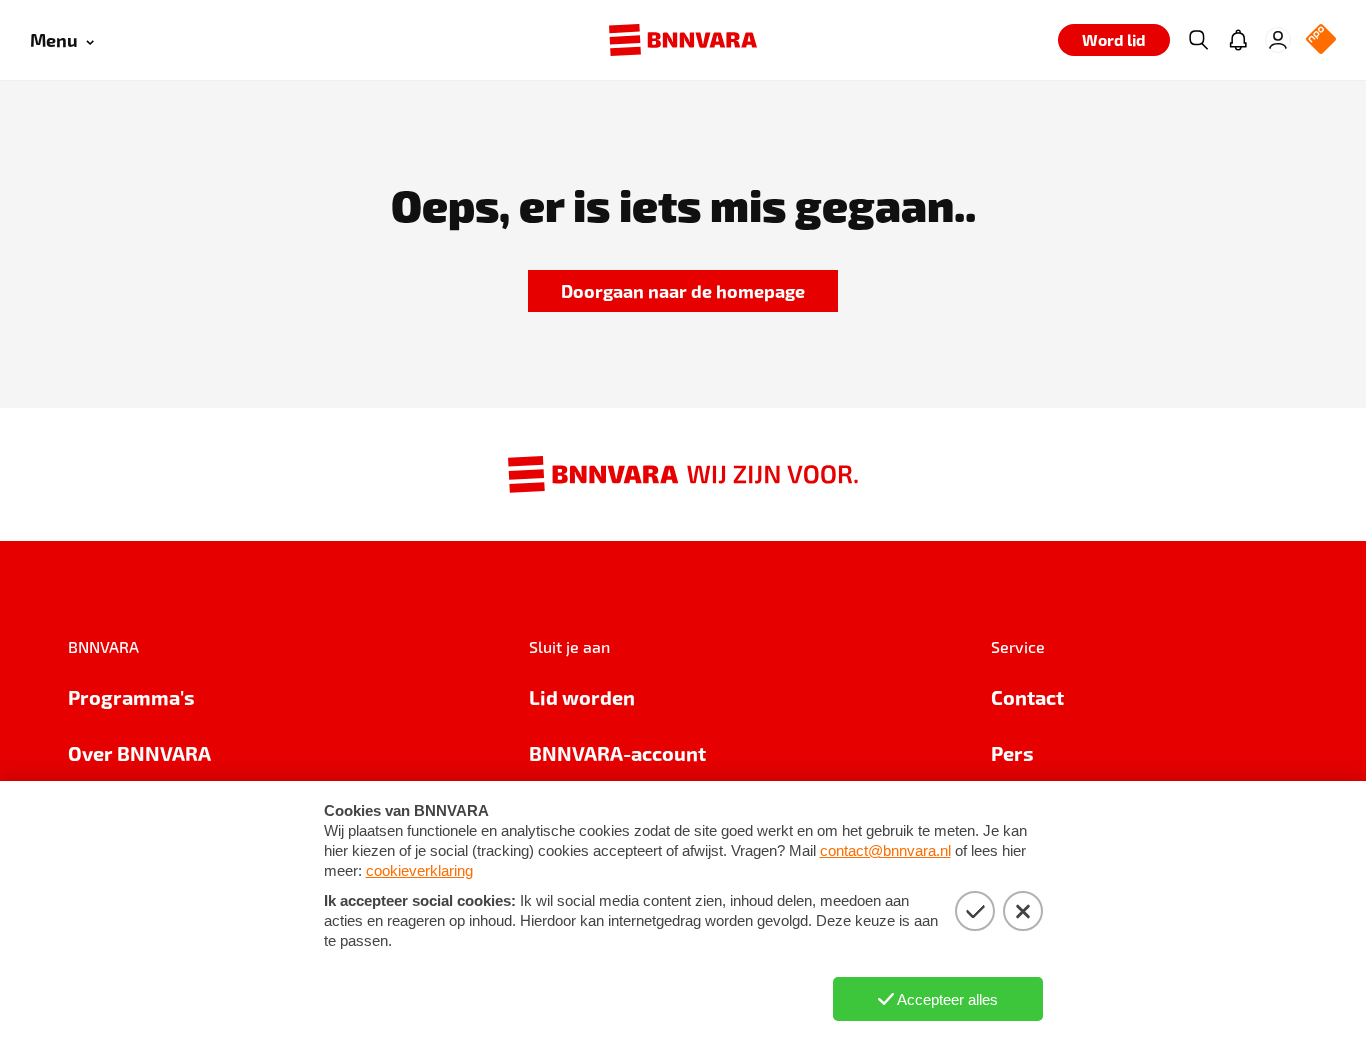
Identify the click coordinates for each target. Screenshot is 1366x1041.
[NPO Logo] (1321, 40)
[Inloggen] (1278, 40)
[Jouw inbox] (1238, 40)
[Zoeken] (1198, 40)
